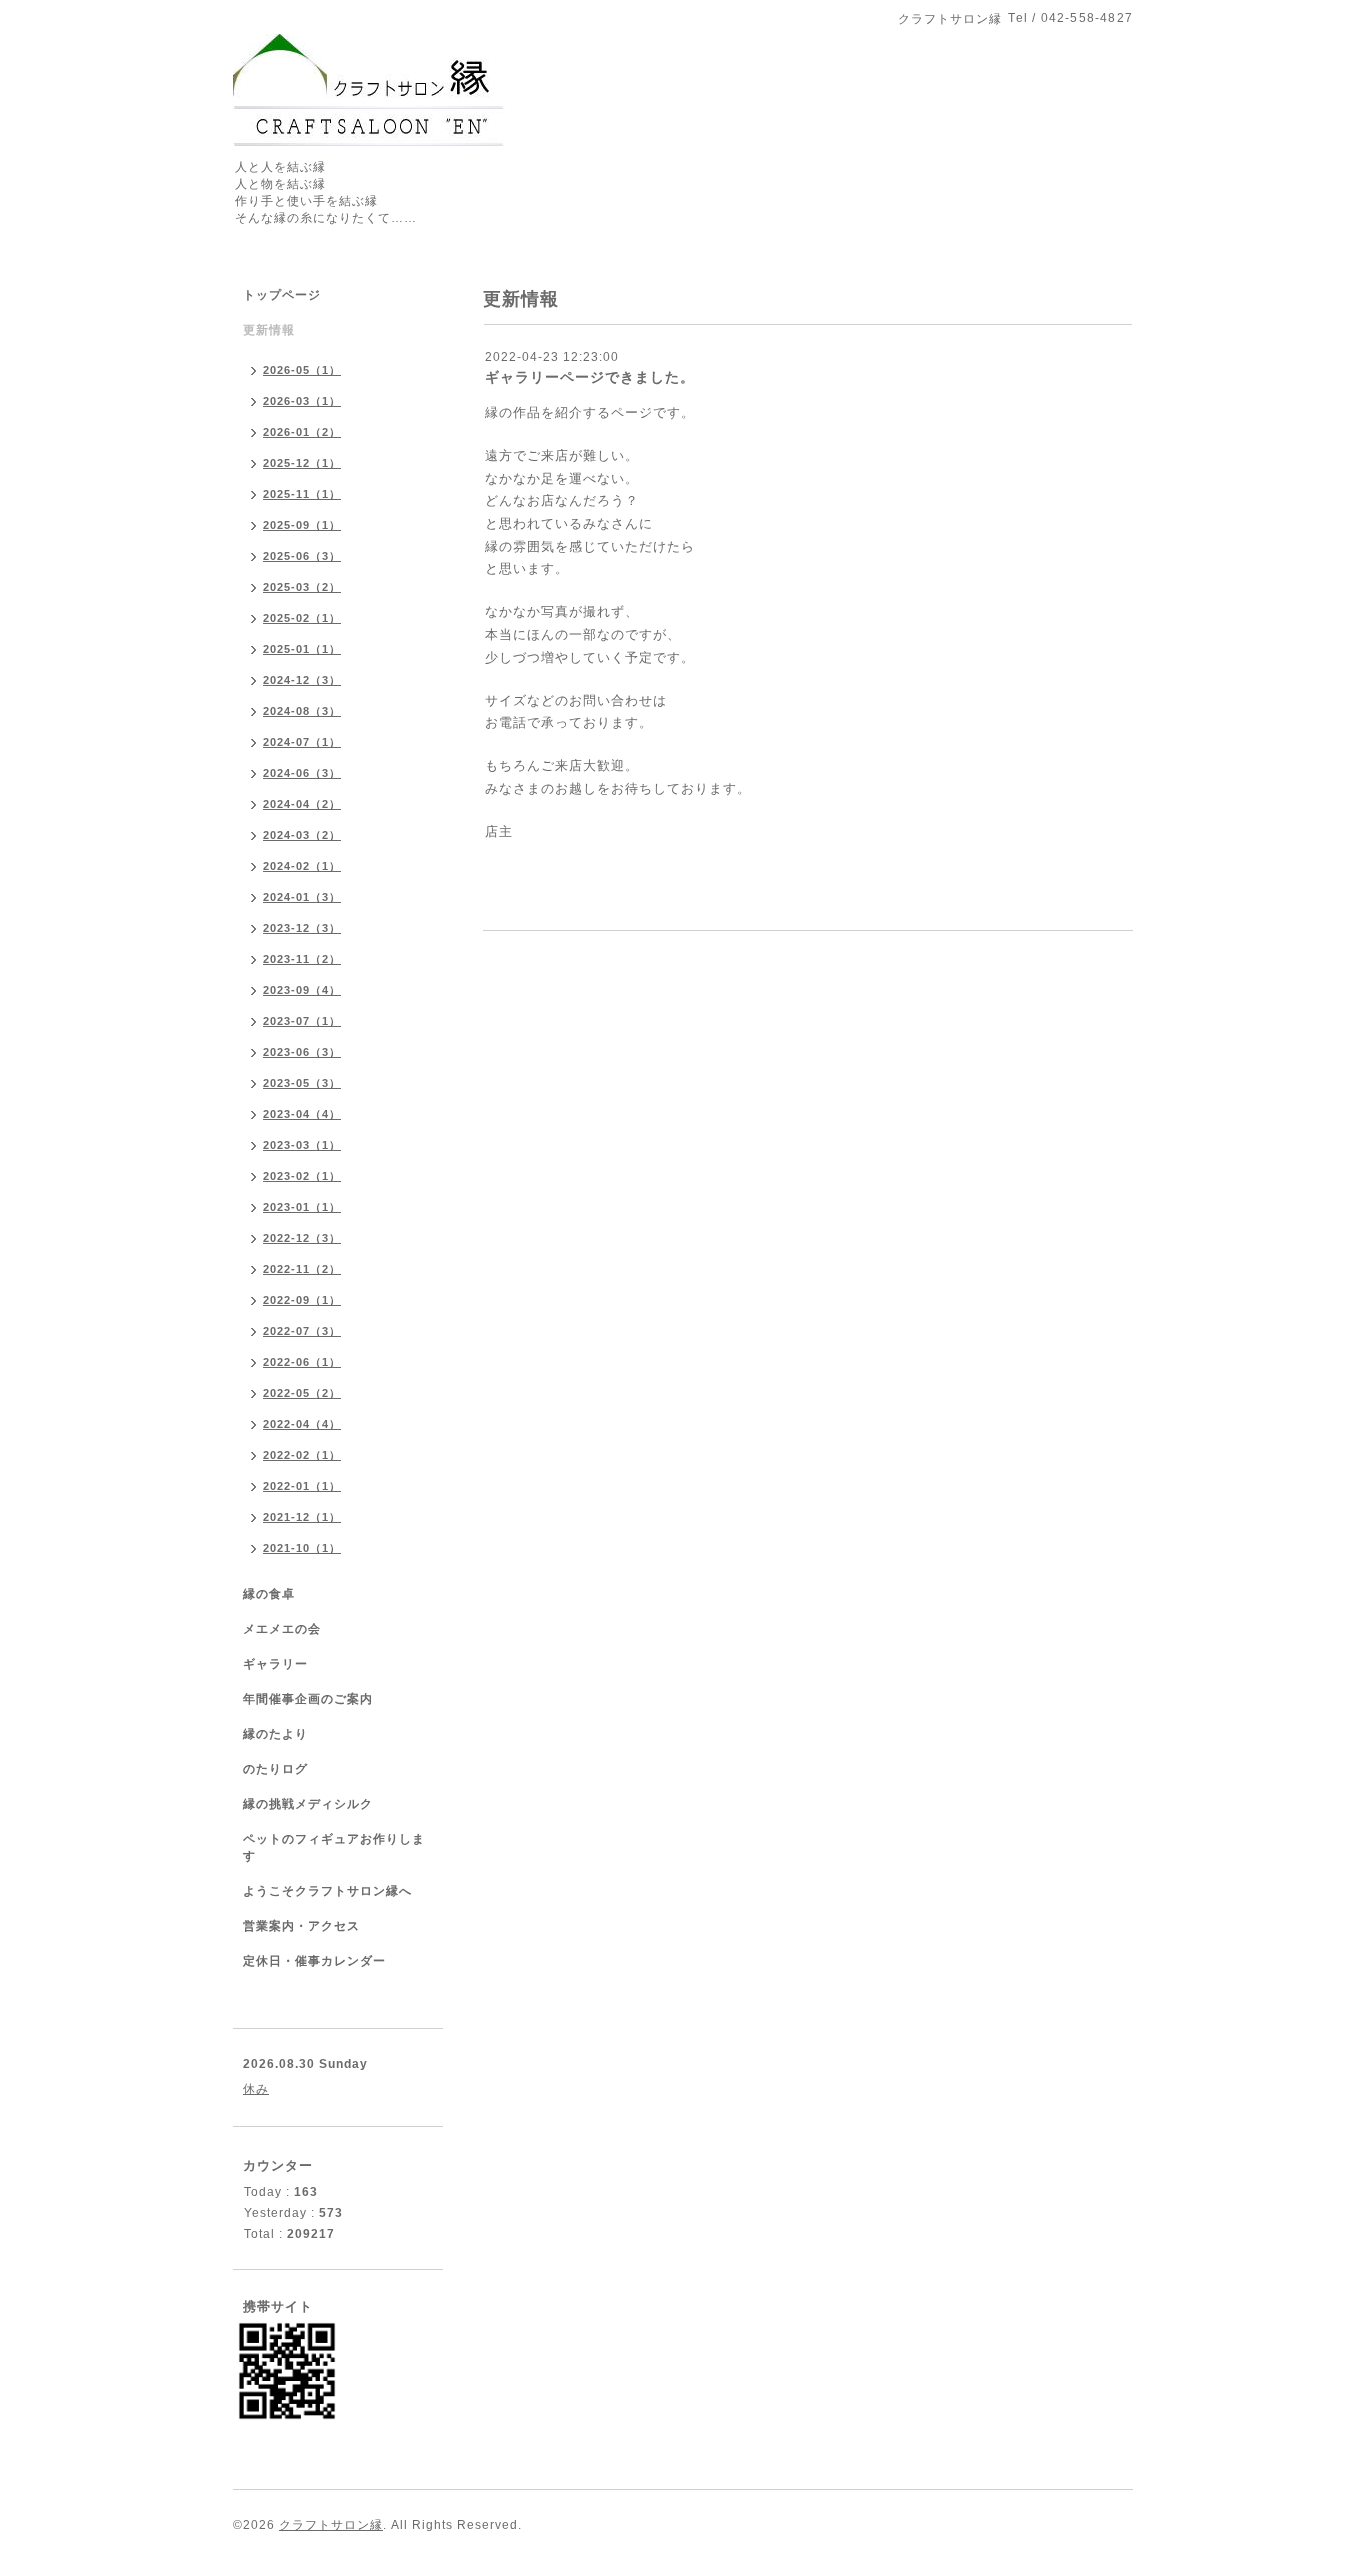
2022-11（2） (302, 1269)
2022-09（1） (302, 1300)
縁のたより (275, 1734)
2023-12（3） (302, 928)
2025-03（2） (302, 587)
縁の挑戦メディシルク (308, 1804)
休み (256, 2089)
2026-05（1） (302, 370)
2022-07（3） (302, 1331)
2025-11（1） (302, 494)
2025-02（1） (302, 618)
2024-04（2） (302, 804)
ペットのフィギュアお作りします (334, 1847)
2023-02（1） (302, 1176)
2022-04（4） (302, 1424)
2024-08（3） (302, 711)
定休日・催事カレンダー (314, 1961)
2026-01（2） (302, 432)
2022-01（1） (302, 1486)
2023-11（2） (302, 959)
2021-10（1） (302, 1548)
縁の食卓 (269, 1594)
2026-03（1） (302, 401)
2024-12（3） (302, 680)
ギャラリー (275, 1664)
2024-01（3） (302, 897)
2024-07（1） (302, 742)
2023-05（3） (302, 1083)
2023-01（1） (302, 1207)
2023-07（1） (302, 1021)
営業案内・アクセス (301, 1926)
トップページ (282, 295)
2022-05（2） (302, 1393)
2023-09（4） (302, 990)
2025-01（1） (302, 649)
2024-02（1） (302, 866)
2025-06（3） (302, 556)
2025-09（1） (302, 525)
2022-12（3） (302, 1238)
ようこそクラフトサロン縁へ (327, 1891)
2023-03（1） (302, 1145)
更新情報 (269, 330)
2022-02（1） (302, 1455)
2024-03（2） (302, 835)
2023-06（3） (302, 1052)
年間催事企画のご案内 (308, 1699)
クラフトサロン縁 (331, 2525)
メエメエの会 (282, 1629)
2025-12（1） (302, 463)
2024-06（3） (302, 773)
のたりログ (275, 1769)
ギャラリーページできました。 (590, 377)
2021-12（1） (302, 1517)
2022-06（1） (302, 1362)
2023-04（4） (302, 1114)
